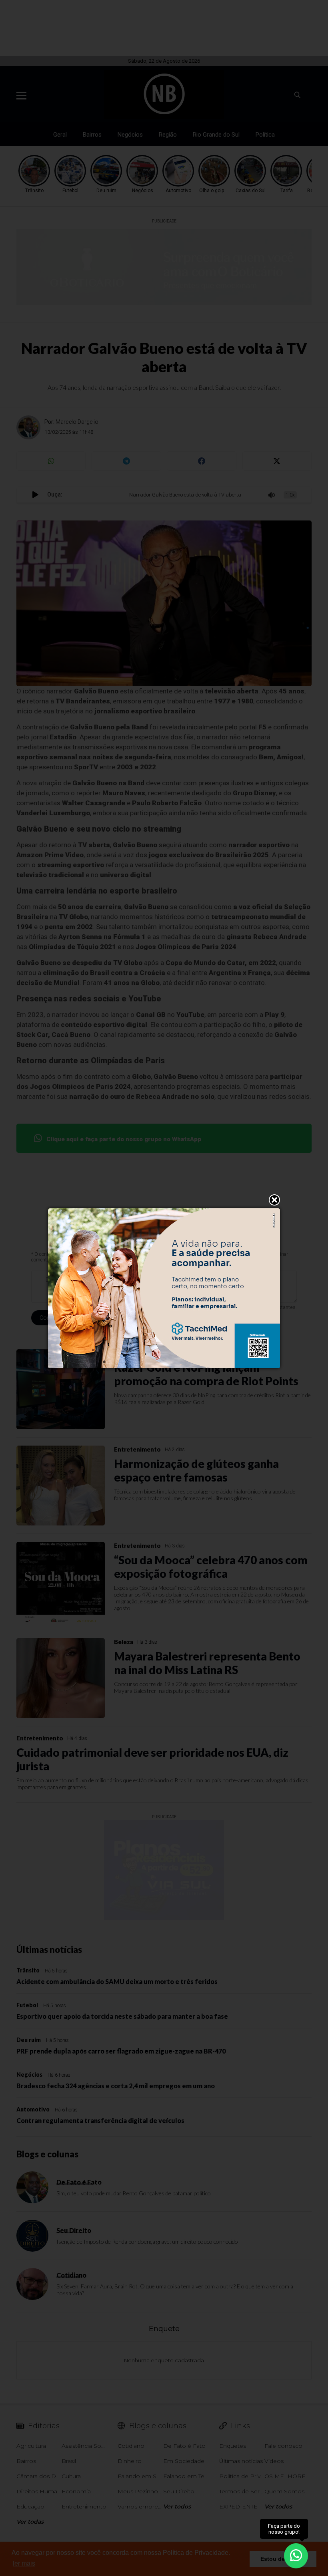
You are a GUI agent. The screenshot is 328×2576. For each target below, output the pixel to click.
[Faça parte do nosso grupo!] (296, 2555)
